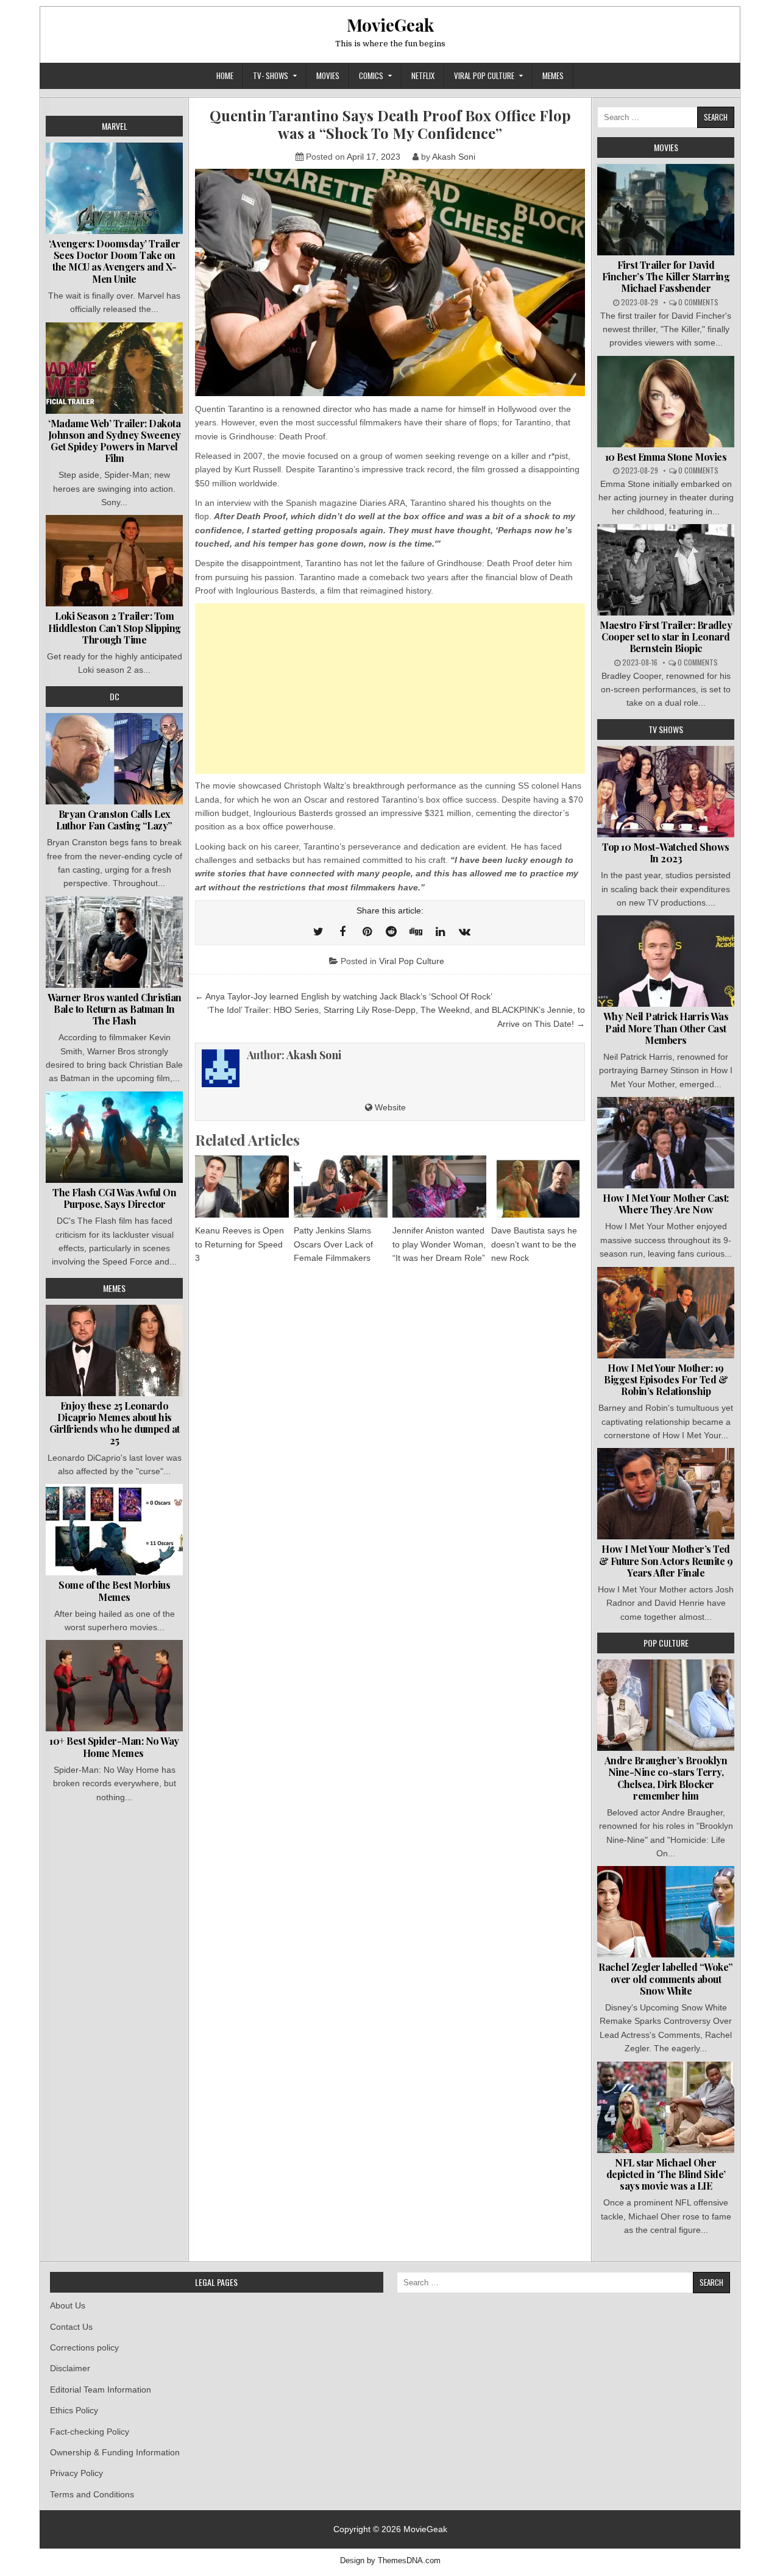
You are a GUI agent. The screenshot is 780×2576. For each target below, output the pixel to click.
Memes (553, 76)
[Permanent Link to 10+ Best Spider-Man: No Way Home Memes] (114, 1686)
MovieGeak (390, 25)
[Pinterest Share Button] (367, 932)
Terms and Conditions (92, 2494)
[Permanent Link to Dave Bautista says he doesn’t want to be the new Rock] (538, 1187)
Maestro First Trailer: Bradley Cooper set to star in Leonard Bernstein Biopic (666, 637)
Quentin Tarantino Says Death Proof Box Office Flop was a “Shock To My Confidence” (390, 124)
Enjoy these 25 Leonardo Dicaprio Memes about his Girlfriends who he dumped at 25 (115, 1423)
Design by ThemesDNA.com (390, 2561)
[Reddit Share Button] (391, 932)
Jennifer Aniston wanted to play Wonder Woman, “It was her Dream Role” (439, 1244)
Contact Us (71, 2327)
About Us (68, 2305)
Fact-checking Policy (90, 2432)
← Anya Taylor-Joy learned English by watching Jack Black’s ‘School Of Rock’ (344, 996)
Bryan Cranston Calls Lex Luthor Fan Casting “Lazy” (114, 820)
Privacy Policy (76, 2473)
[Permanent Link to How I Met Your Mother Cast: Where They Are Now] (666, 1143)
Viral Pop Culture (484, 76)
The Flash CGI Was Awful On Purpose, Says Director (114, 1198)
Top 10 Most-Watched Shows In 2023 (666, 853)
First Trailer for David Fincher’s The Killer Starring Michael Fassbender (666, 276)
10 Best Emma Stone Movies (666, 457)
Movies (328, 76)
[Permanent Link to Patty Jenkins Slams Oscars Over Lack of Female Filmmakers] (341, 1187)
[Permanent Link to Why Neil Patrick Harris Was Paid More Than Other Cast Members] (666, 961)
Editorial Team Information (101, 2390)
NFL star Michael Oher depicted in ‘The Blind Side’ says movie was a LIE (666, 2174)
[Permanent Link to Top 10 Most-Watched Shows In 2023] (666, 792)
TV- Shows (271, 76)
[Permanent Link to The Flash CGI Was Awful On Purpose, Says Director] (114, 1137)
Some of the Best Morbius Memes (114, 1591)
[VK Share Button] (464, 932)
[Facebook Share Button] (342, 932)
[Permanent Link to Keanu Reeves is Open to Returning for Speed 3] (242, 1187)
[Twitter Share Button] (318, 932)
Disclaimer (70, 2368)
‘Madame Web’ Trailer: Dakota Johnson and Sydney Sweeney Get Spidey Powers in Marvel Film (115, 441)
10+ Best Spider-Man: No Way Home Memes (114, 1747)
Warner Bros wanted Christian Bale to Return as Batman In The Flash (115, 1009)
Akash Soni (454, 157)
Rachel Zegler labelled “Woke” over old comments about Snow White (666, 1978)
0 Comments (698, 302)
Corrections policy (84, 2347)
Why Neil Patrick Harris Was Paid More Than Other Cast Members (666, 1028)
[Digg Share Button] (416, 932)
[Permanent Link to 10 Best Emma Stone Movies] (666, 402)
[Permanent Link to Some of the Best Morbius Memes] (114, 1530)
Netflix (423, 76)
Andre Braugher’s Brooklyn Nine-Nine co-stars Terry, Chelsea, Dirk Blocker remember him (666, 1778)
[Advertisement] (390, 689)
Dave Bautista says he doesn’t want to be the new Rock (534, 1244)
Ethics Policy (74, 2410)
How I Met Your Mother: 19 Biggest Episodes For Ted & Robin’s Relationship (666, 1379)
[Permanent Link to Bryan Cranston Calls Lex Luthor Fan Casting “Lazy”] (114, 759)
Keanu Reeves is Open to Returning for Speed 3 (239, 1244)
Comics (371, 76)
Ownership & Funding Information (115, 2452)
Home (225, 76)
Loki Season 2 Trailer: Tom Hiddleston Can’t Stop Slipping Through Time (115, 627)
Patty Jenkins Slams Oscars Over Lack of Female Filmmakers (333, 1244)
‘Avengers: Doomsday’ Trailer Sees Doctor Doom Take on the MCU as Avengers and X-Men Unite (115, 261)
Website (389, 1107)
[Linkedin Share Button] (440, 932)
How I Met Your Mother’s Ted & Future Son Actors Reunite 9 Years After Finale (666, 1560)
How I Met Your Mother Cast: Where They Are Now (666, 1204)
